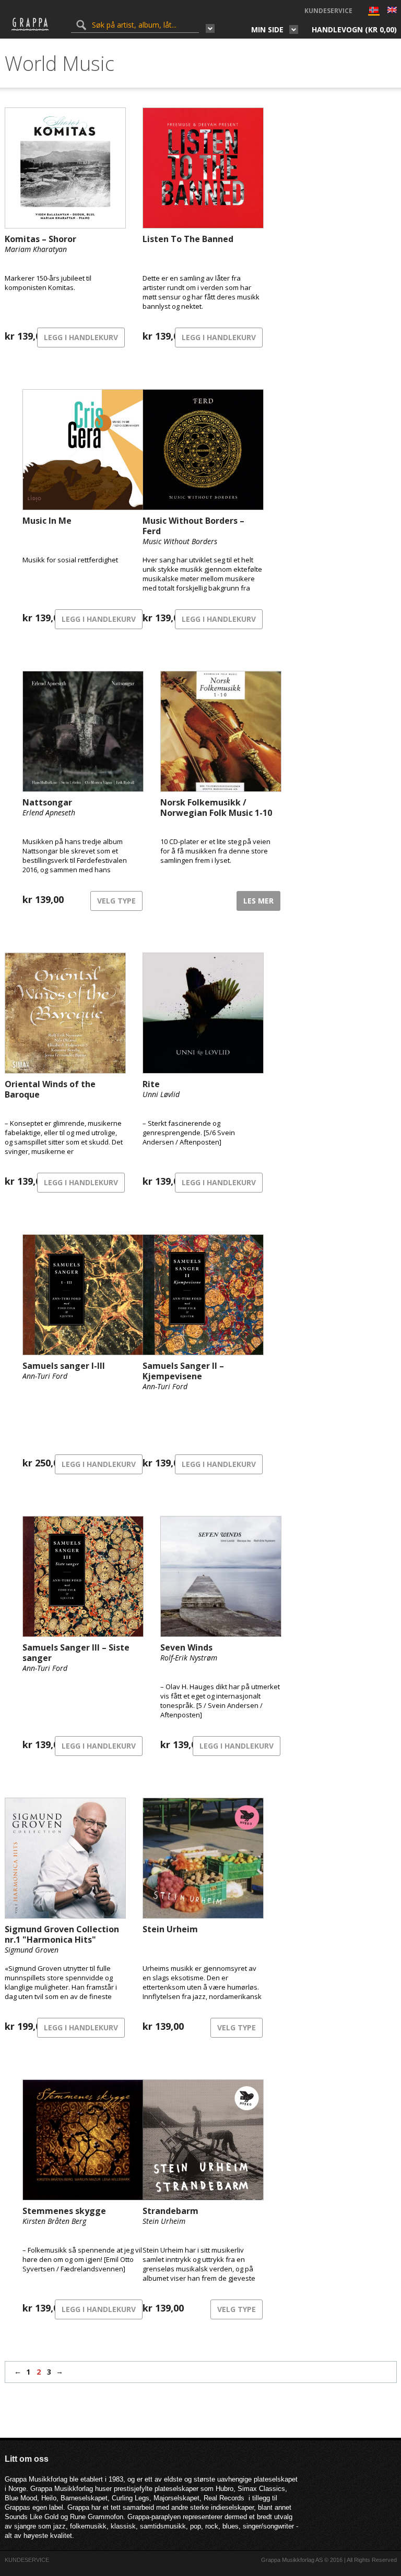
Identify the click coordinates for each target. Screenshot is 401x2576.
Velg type (116, 901)
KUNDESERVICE (328, 11)
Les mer (258, 901)
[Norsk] (374, 12)
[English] (392, 11)
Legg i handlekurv (81, 337)
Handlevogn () (354, 29)
